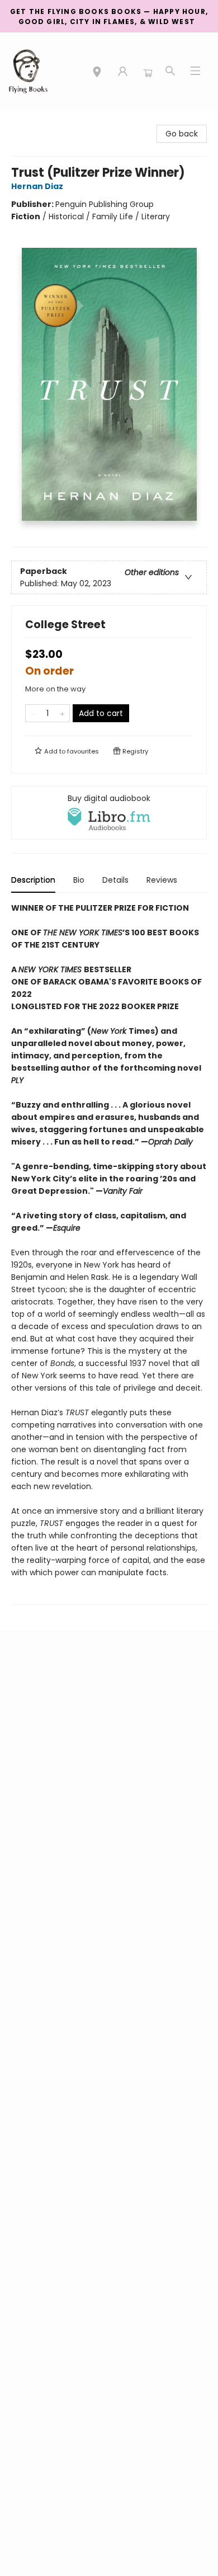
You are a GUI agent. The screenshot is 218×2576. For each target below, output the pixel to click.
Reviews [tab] (162, 880)
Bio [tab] (79, 880)
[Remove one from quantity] (33, 713)
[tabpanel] (109, 1253)
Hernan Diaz (37, 186)
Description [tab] (33, 880)
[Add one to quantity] (62, 713)
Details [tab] (115, 880)
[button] (97, 73)
